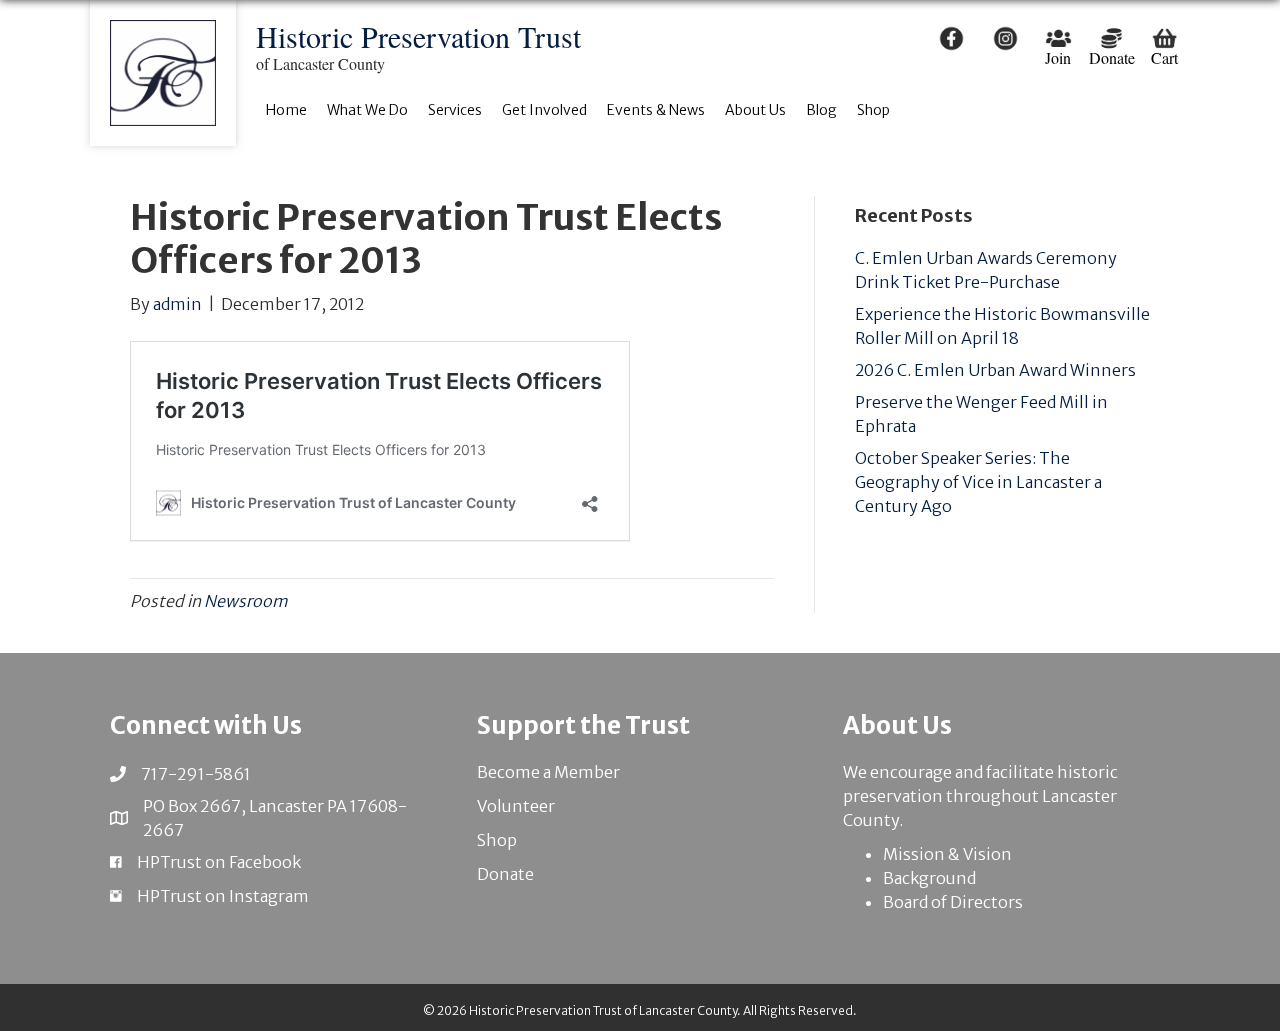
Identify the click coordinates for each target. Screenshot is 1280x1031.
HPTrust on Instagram (223, 896)
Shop (497, 840)
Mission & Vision (947, 854)
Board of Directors (953, 902)
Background (929, 878)
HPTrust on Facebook (219, 862)
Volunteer (516, 806)
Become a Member (548, 772)
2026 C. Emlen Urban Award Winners (995, 370)
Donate (505, 874)
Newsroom (246, 601)
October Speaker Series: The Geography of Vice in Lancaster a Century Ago (978, 482)
